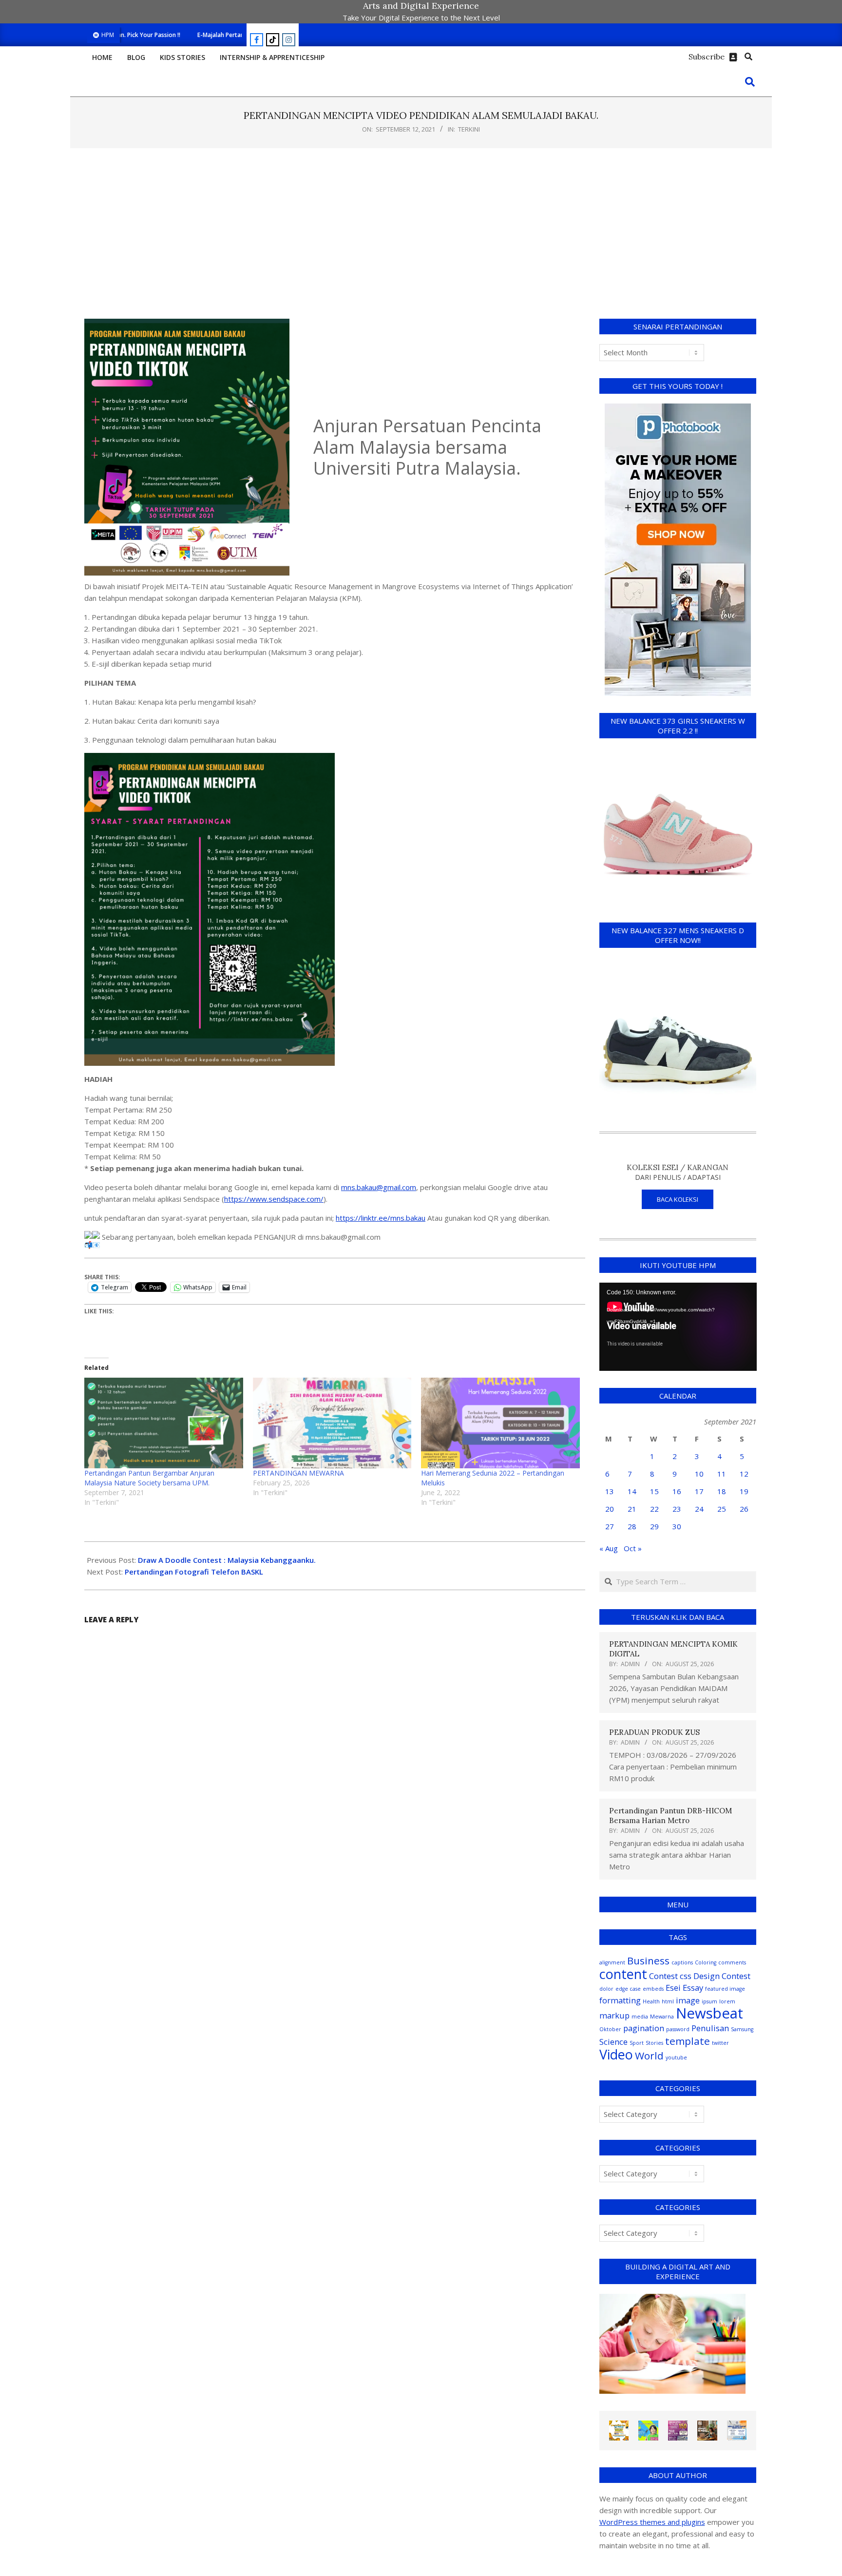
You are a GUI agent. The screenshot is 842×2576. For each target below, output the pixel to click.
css (686, 1976)
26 (744, 1509)
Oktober (610, 2029)
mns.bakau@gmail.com (379, 1187)
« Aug (609, 1548)
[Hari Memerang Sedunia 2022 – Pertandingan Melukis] (500, 1423)
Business (648, 1961)
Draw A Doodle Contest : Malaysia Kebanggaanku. (227, 1560)
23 (677, 1509)
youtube (676, 2057)
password (678, 2029)
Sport (637, 2043)
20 (610, 1509)
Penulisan (710, 2028)
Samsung (742, 2029)
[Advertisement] (421, 233)
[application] (678, 1327)
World (649, 2056)
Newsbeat (709, 2013)
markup (614, 2015)
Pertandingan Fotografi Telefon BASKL (194, 1572)
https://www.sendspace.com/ (274, 1199)
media (640, 2017)
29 (654, 1526)
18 (722, 1491)
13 (610, 1491)
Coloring (706, 1962)
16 (677, 1491)
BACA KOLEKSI (678, 1199)
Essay (693, 1988)
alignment (612, 1962)
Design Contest (722, 1976)
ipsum (709, 2001)
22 (654, 1509)
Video (616, 2054)
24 (699, 1509)
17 (699, 1491)
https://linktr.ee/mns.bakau (381, 1218)
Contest (663, 1976)
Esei (673, 1988)
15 (654, 1491)
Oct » (633, 1548)
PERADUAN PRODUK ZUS (654, 1732)
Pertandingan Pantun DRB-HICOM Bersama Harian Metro (670, 1816)
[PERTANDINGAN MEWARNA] (332, 1423)
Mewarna (662, 2017)
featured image (725, 1989)
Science (613, 2042)
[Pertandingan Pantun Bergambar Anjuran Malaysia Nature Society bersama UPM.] (164, 1423)
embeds (653, 1989)
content (623, 1974)
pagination (644, 2028)
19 (744, 1491)
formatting (620, 2000)
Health (651, 2001)
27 (610, 1526)
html (668, 2001)
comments (732, 1962)
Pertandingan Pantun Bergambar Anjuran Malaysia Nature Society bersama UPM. (149, 1478)
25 (722, 1509)
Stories (654, 2043)
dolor (606, 1989)
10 (699, 1474)
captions (682, 1962)
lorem (727, 2001)
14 (632, 1491)
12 (744, 1474)
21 (632, 1509)
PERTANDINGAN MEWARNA (298, 1473)
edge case (628, 1989)
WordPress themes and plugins (652, 2522)
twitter (720, 2043)
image (688, 2000)
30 (677, 1526)
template (688, 2041)
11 (722, 1474)
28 (632, 1526)
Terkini (469, 129)
